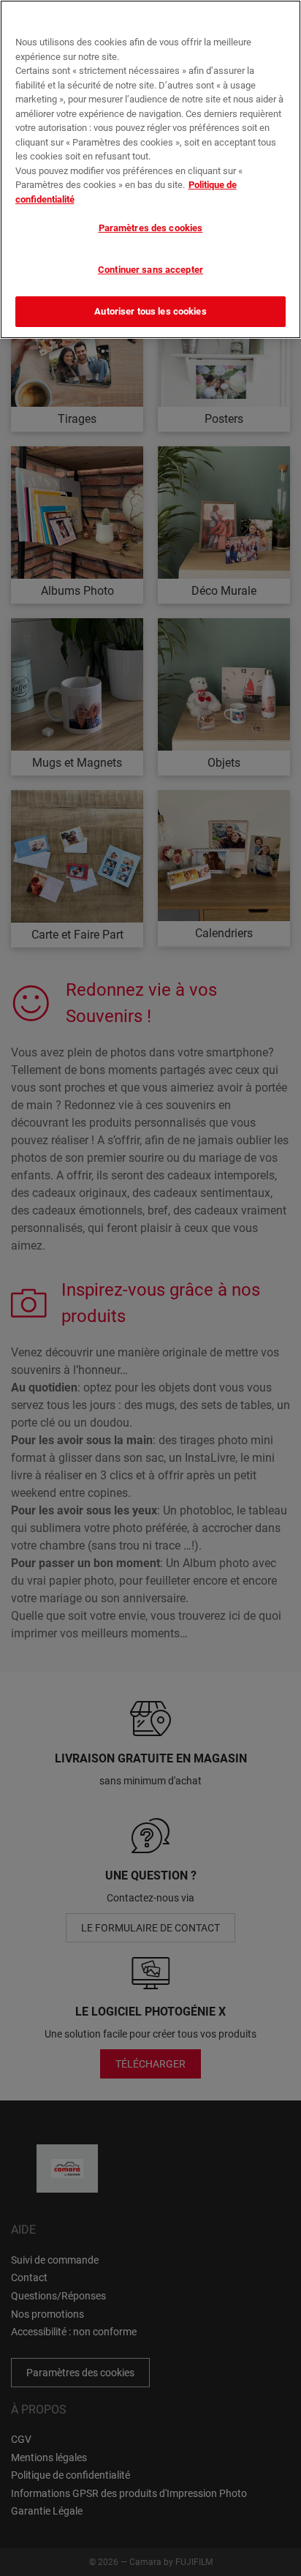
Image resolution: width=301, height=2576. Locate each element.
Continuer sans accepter (150, 270)
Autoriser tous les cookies (150, 311)
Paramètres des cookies (151, 228)
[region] (150, 169)
